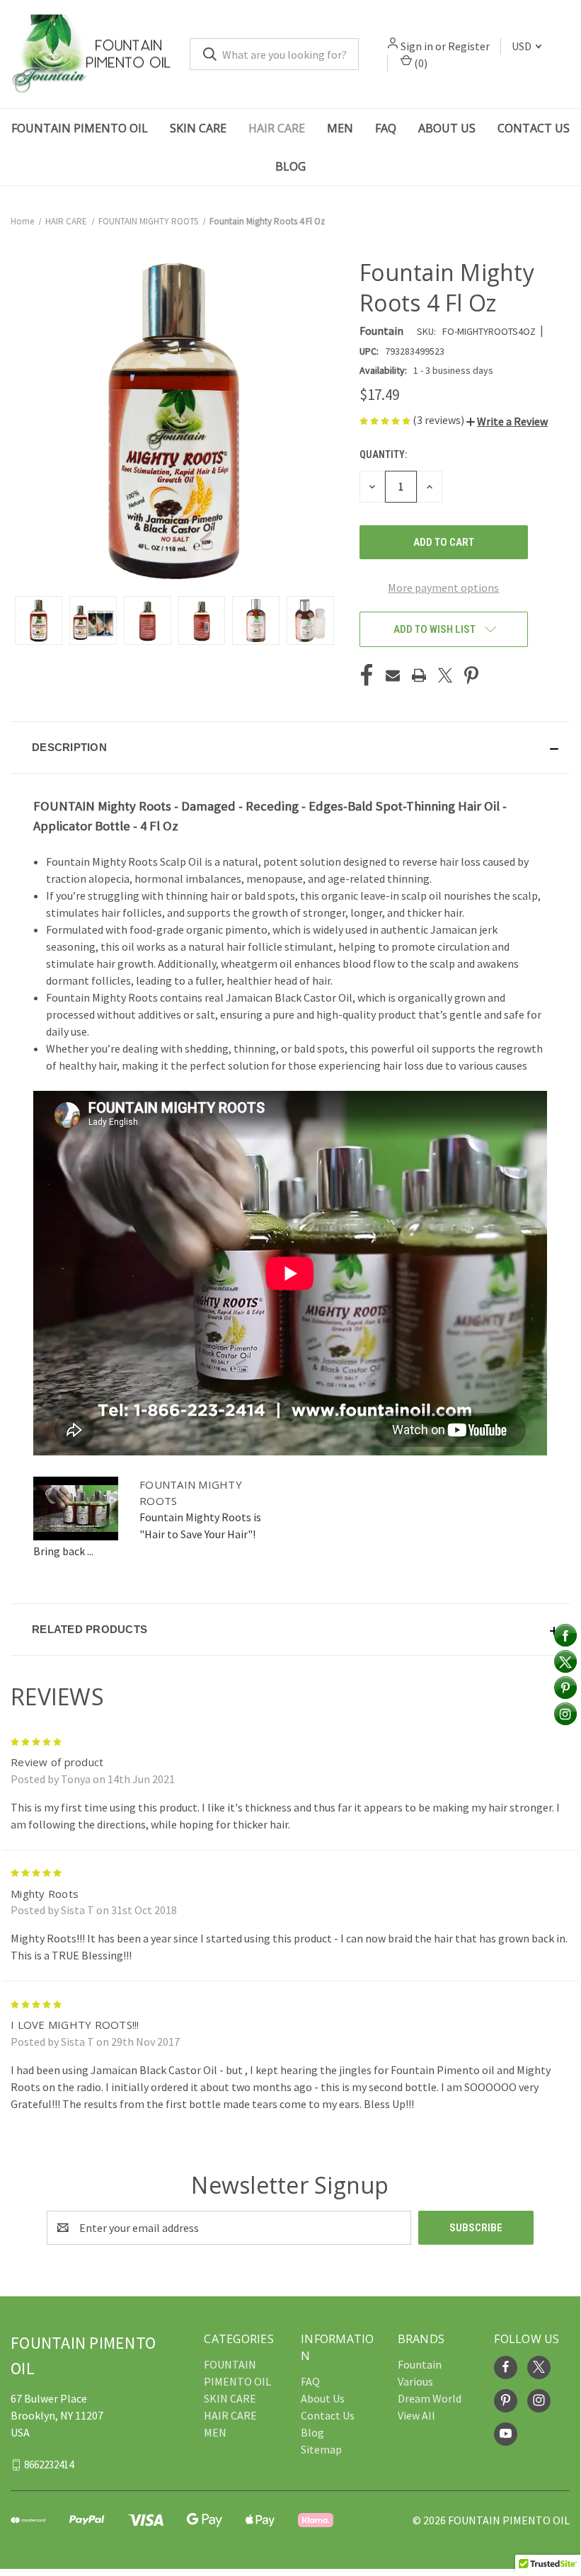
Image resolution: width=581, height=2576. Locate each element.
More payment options (443, 588)
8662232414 (49, 2465)
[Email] (393, 675)
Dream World (430, 2398)
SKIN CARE (198, 128)
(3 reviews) (439, 420)
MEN (340, 128)
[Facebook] (367, 675)
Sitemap (321, 2449)
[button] (507, 421)
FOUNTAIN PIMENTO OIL (80, 128)
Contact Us (534, 128)
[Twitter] (445, 675)
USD (523, 46)
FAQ (386, 128)
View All (416, 2415)
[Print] (419, 675)
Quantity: (383, 454)
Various (415, 2381)
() (420, 63)
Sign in (417, 46)
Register (469, 46)
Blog (290, 166)
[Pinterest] (471, 675)
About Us (447, 128)
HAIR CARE (277, 128)
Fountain (420, 2364)
